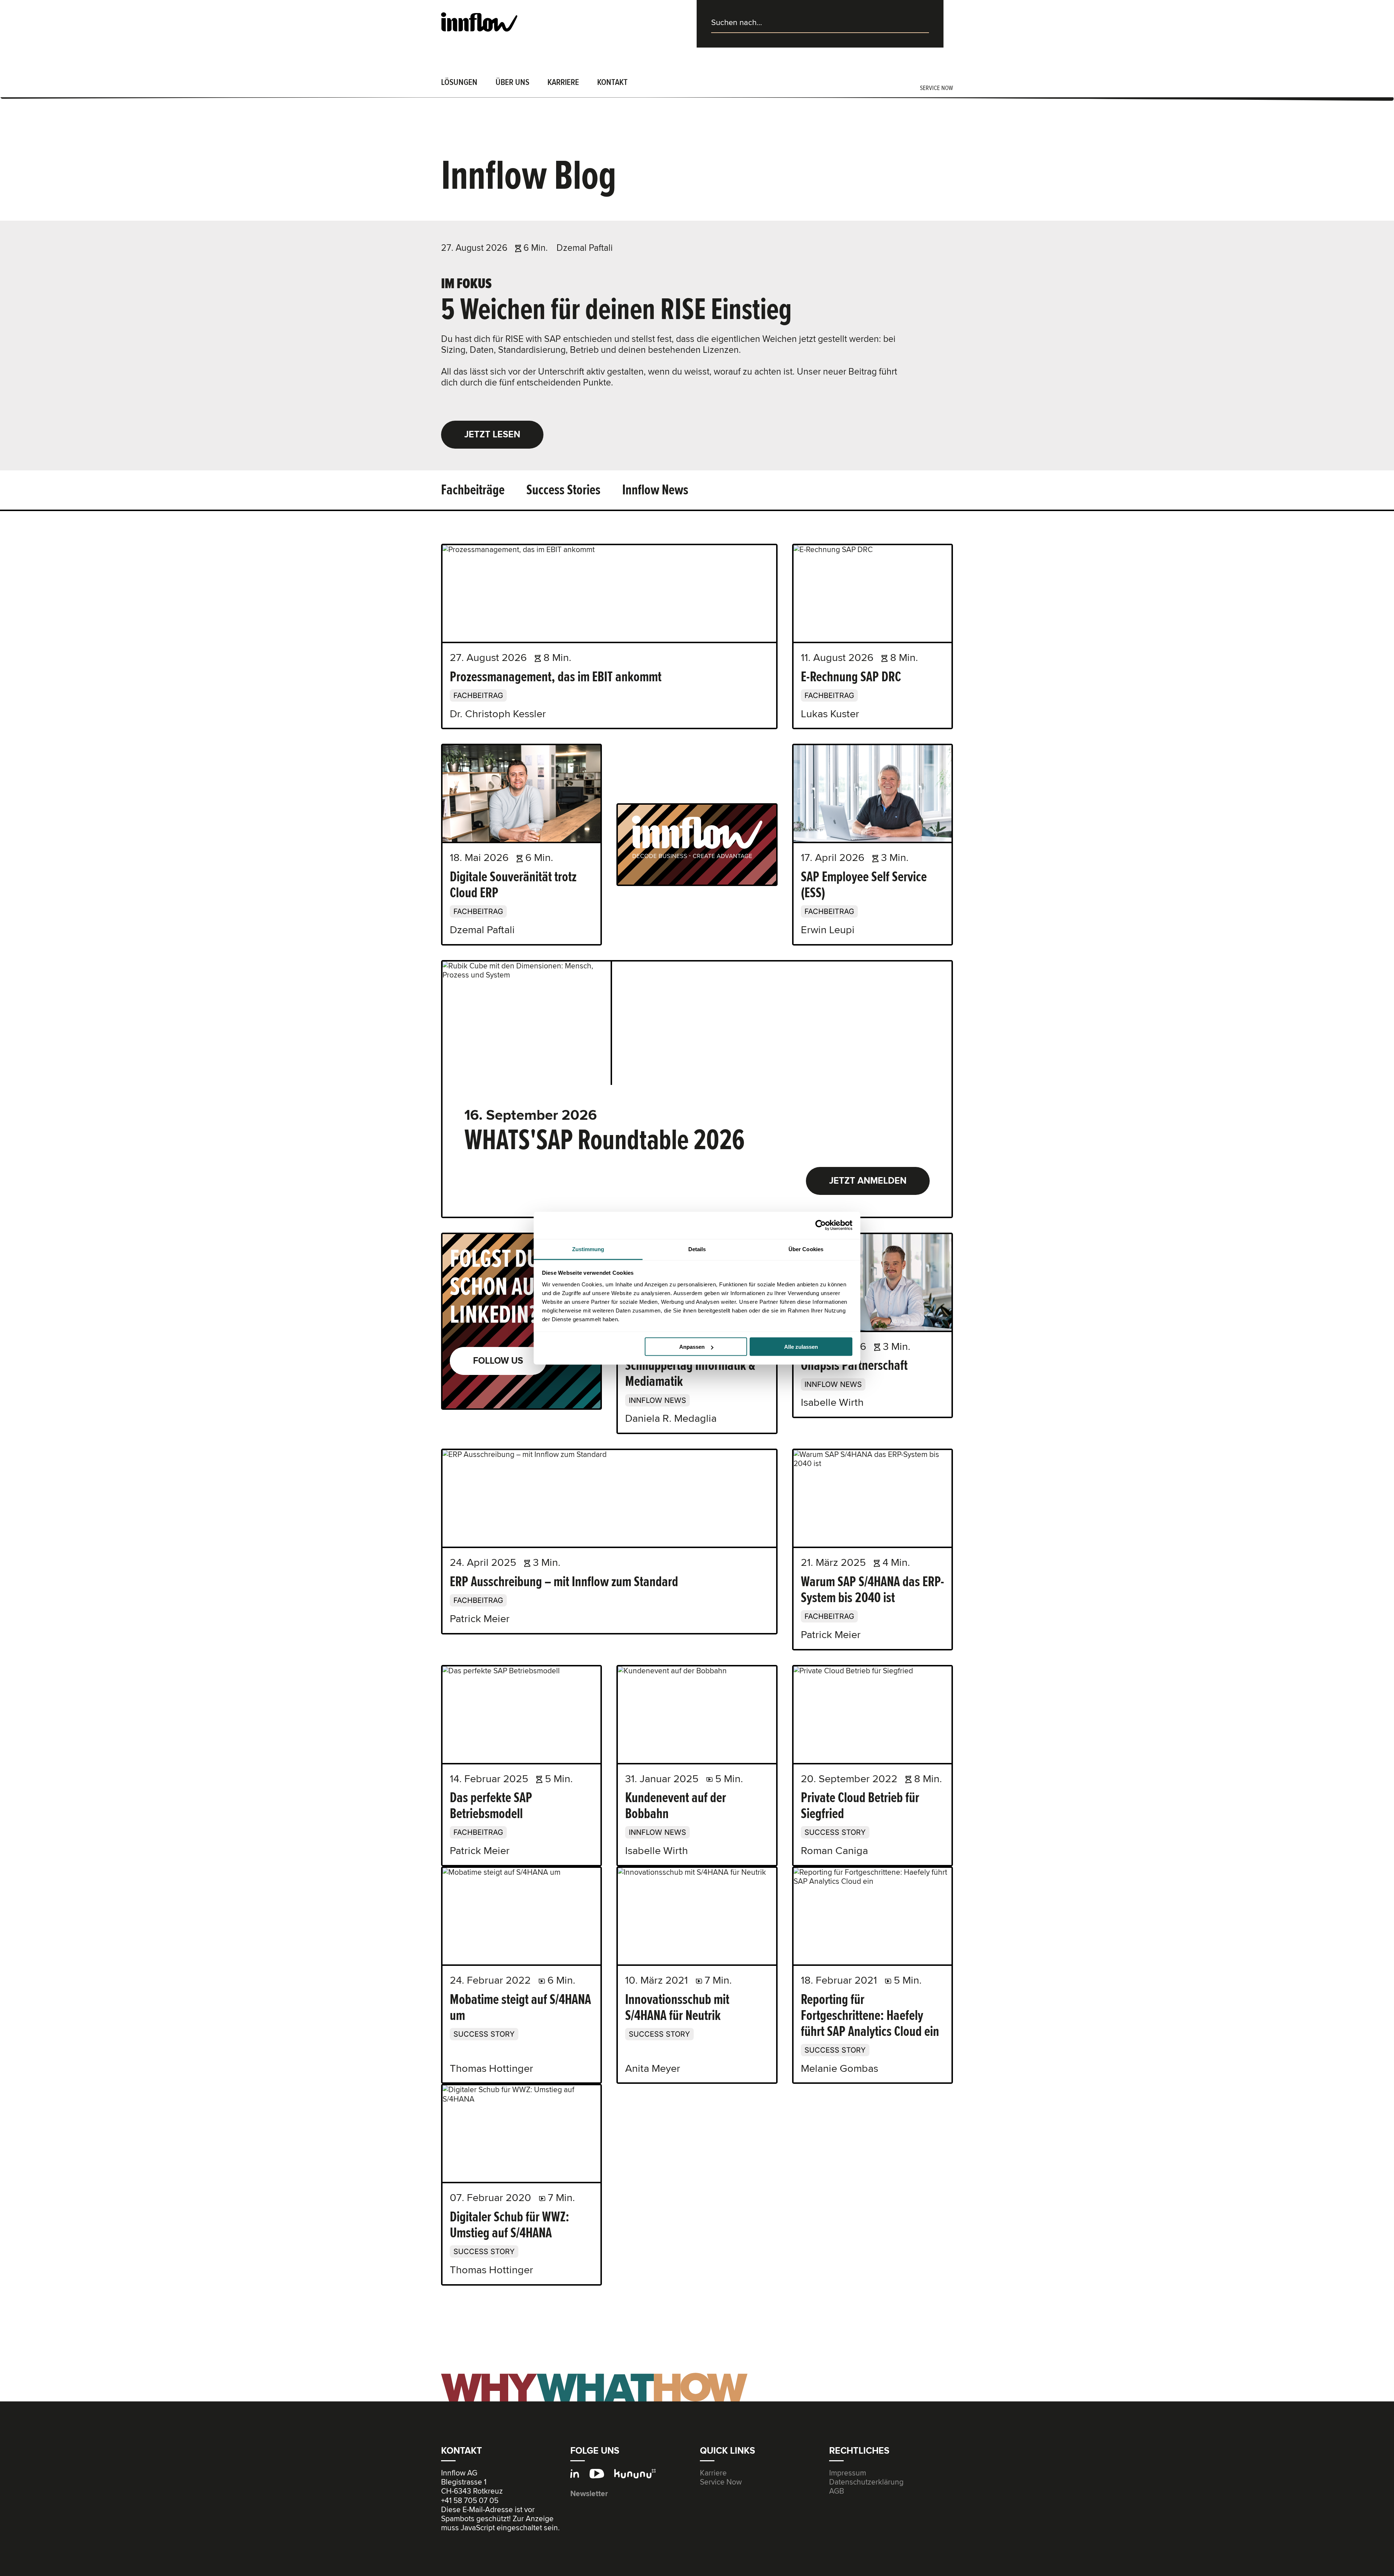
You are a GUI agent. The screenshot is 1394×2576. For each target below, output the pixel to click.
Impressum (848, 2473)
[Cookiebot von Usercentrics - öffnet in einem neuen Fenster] (821, 1225)
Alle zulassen (801, 1347)
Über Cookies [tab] (806, 1249)
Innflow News (655, 490)
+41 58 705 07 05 (470, 2501)
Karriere (563, 82)
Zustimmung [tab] (588, 1249)
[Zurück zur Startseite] (479, 22)
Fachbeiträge (473, 490)
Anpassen (692, 1347)
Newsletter (589, 2494)
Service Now (721, 2482)
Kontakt (612, 82)
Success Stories (563, 490)
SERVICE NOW (936, 88)
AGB (837, 2491)
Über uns (512, 82)
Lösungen (459, 82)
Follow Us (498, 1361)
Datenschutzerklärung (866, 2482)
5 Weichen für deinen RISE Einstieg (616, 309)
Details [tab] (697, 1249)
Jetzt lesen (492, 434)
